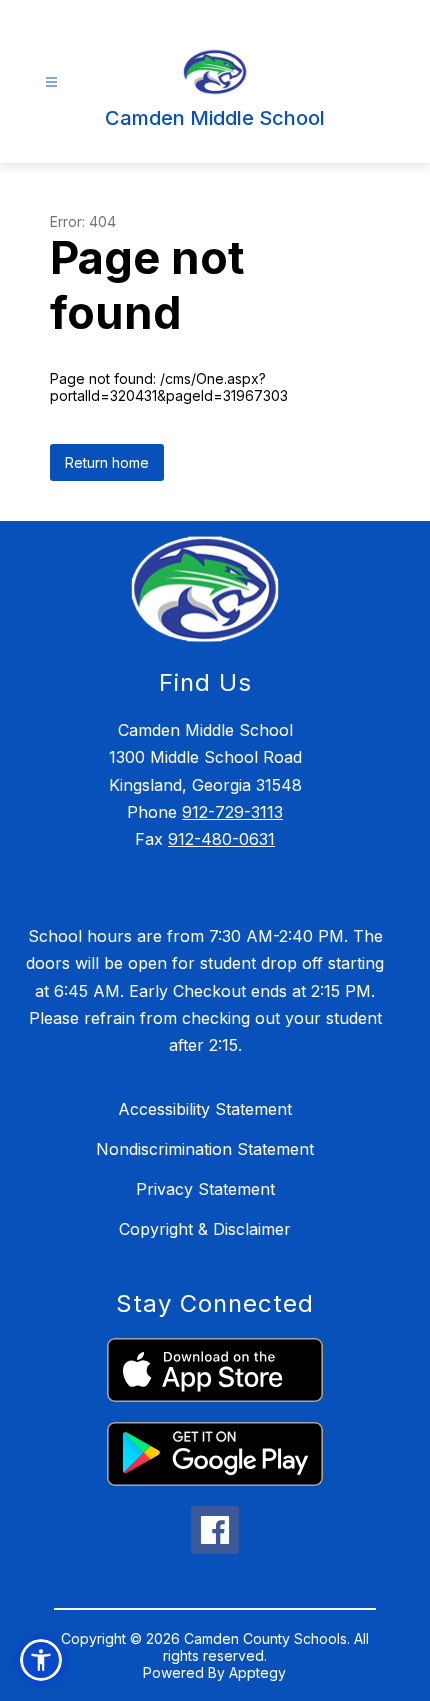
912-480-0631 (221, 839)
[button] (41, 1660)
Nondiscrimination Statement (205, 1149)
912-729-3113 (232, 812)
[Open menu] (51, 82)
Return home (107, 462)
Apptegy (257, 1672)
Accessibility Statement (205, 1109)
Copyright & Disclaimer (205, 1229)
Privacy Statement (205, 1189)
